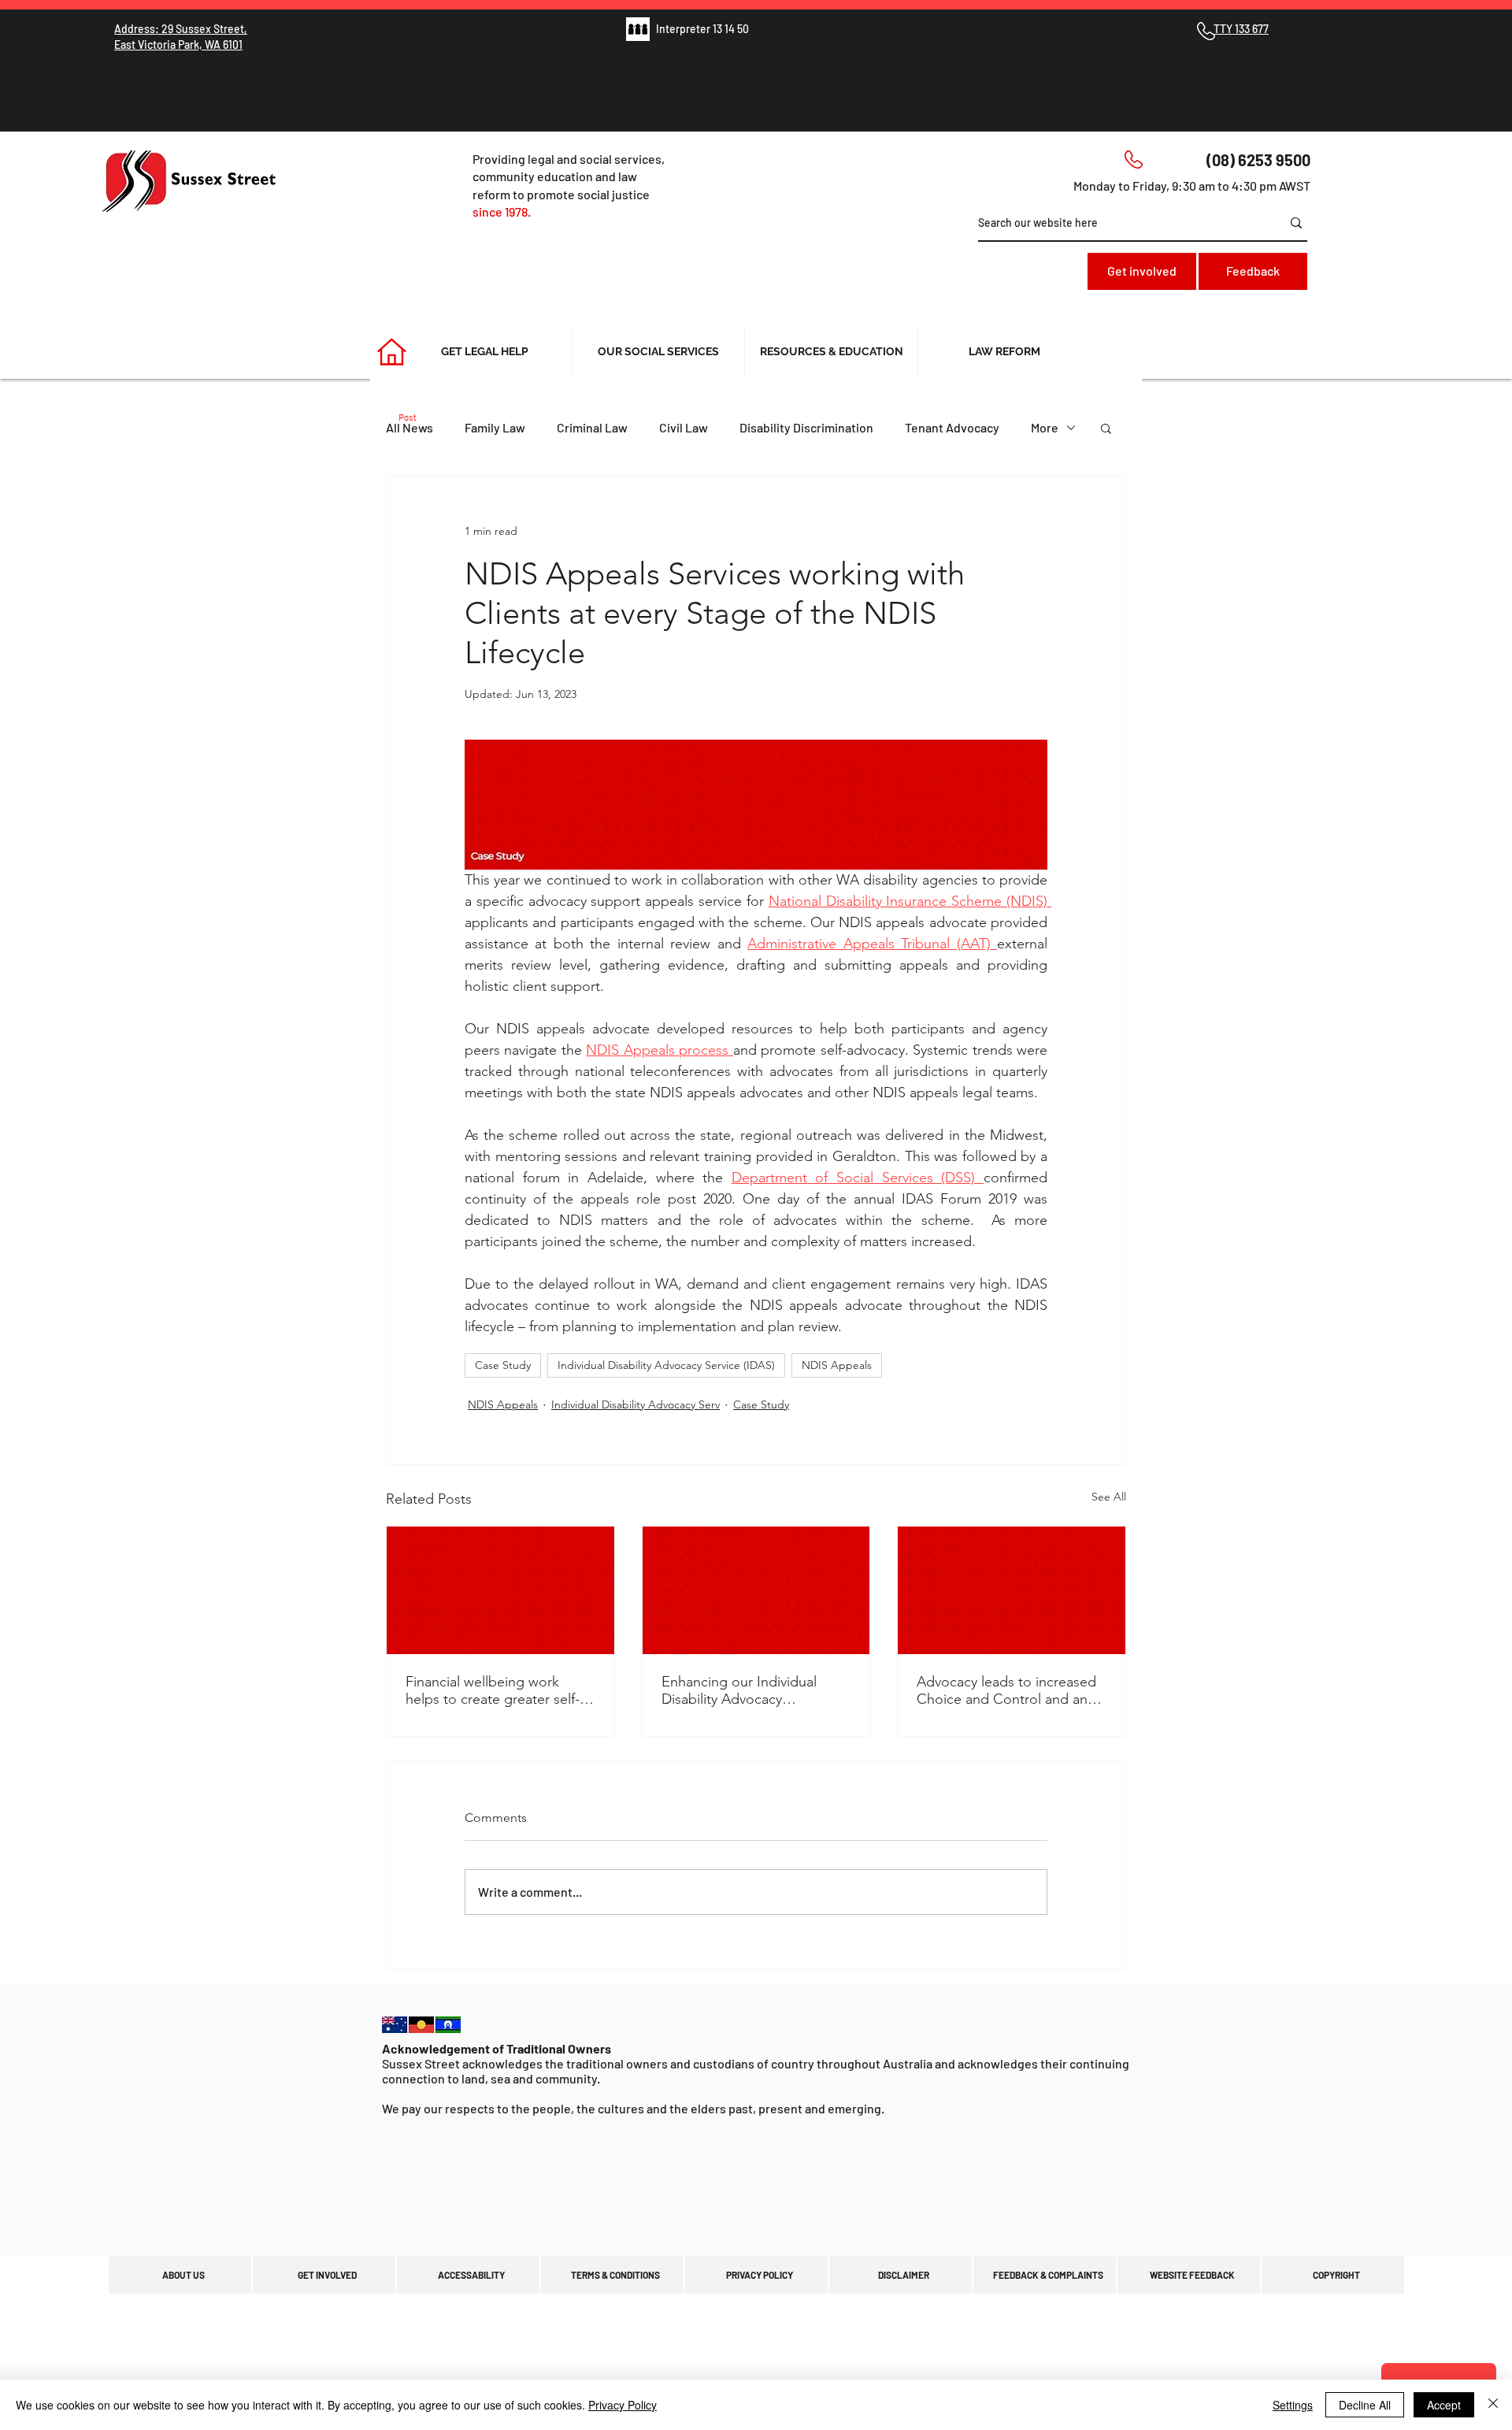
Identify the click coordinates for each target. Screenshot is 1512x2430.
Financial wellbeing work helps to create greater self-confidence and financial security (493, 1690)
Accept (1444, 2405)
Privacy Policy (623, 2405)
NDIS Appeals (837, 1365)
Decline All (1365, 2405)
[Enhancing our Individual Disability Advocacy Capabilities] (756, 1590)
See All (1109, 1497)
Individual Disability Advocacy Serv (636, 1404)
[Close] (1493, 2405)
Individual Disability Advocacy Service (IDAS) (666, 1365)
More (1045, 427)
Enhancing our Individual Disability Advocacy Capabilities (739, 1690)
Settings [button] (1293, 2405)
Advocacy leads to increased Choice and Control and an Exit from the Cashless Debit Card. (1006, 1690)
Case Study (503, 1365)
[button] (1106, 428)
